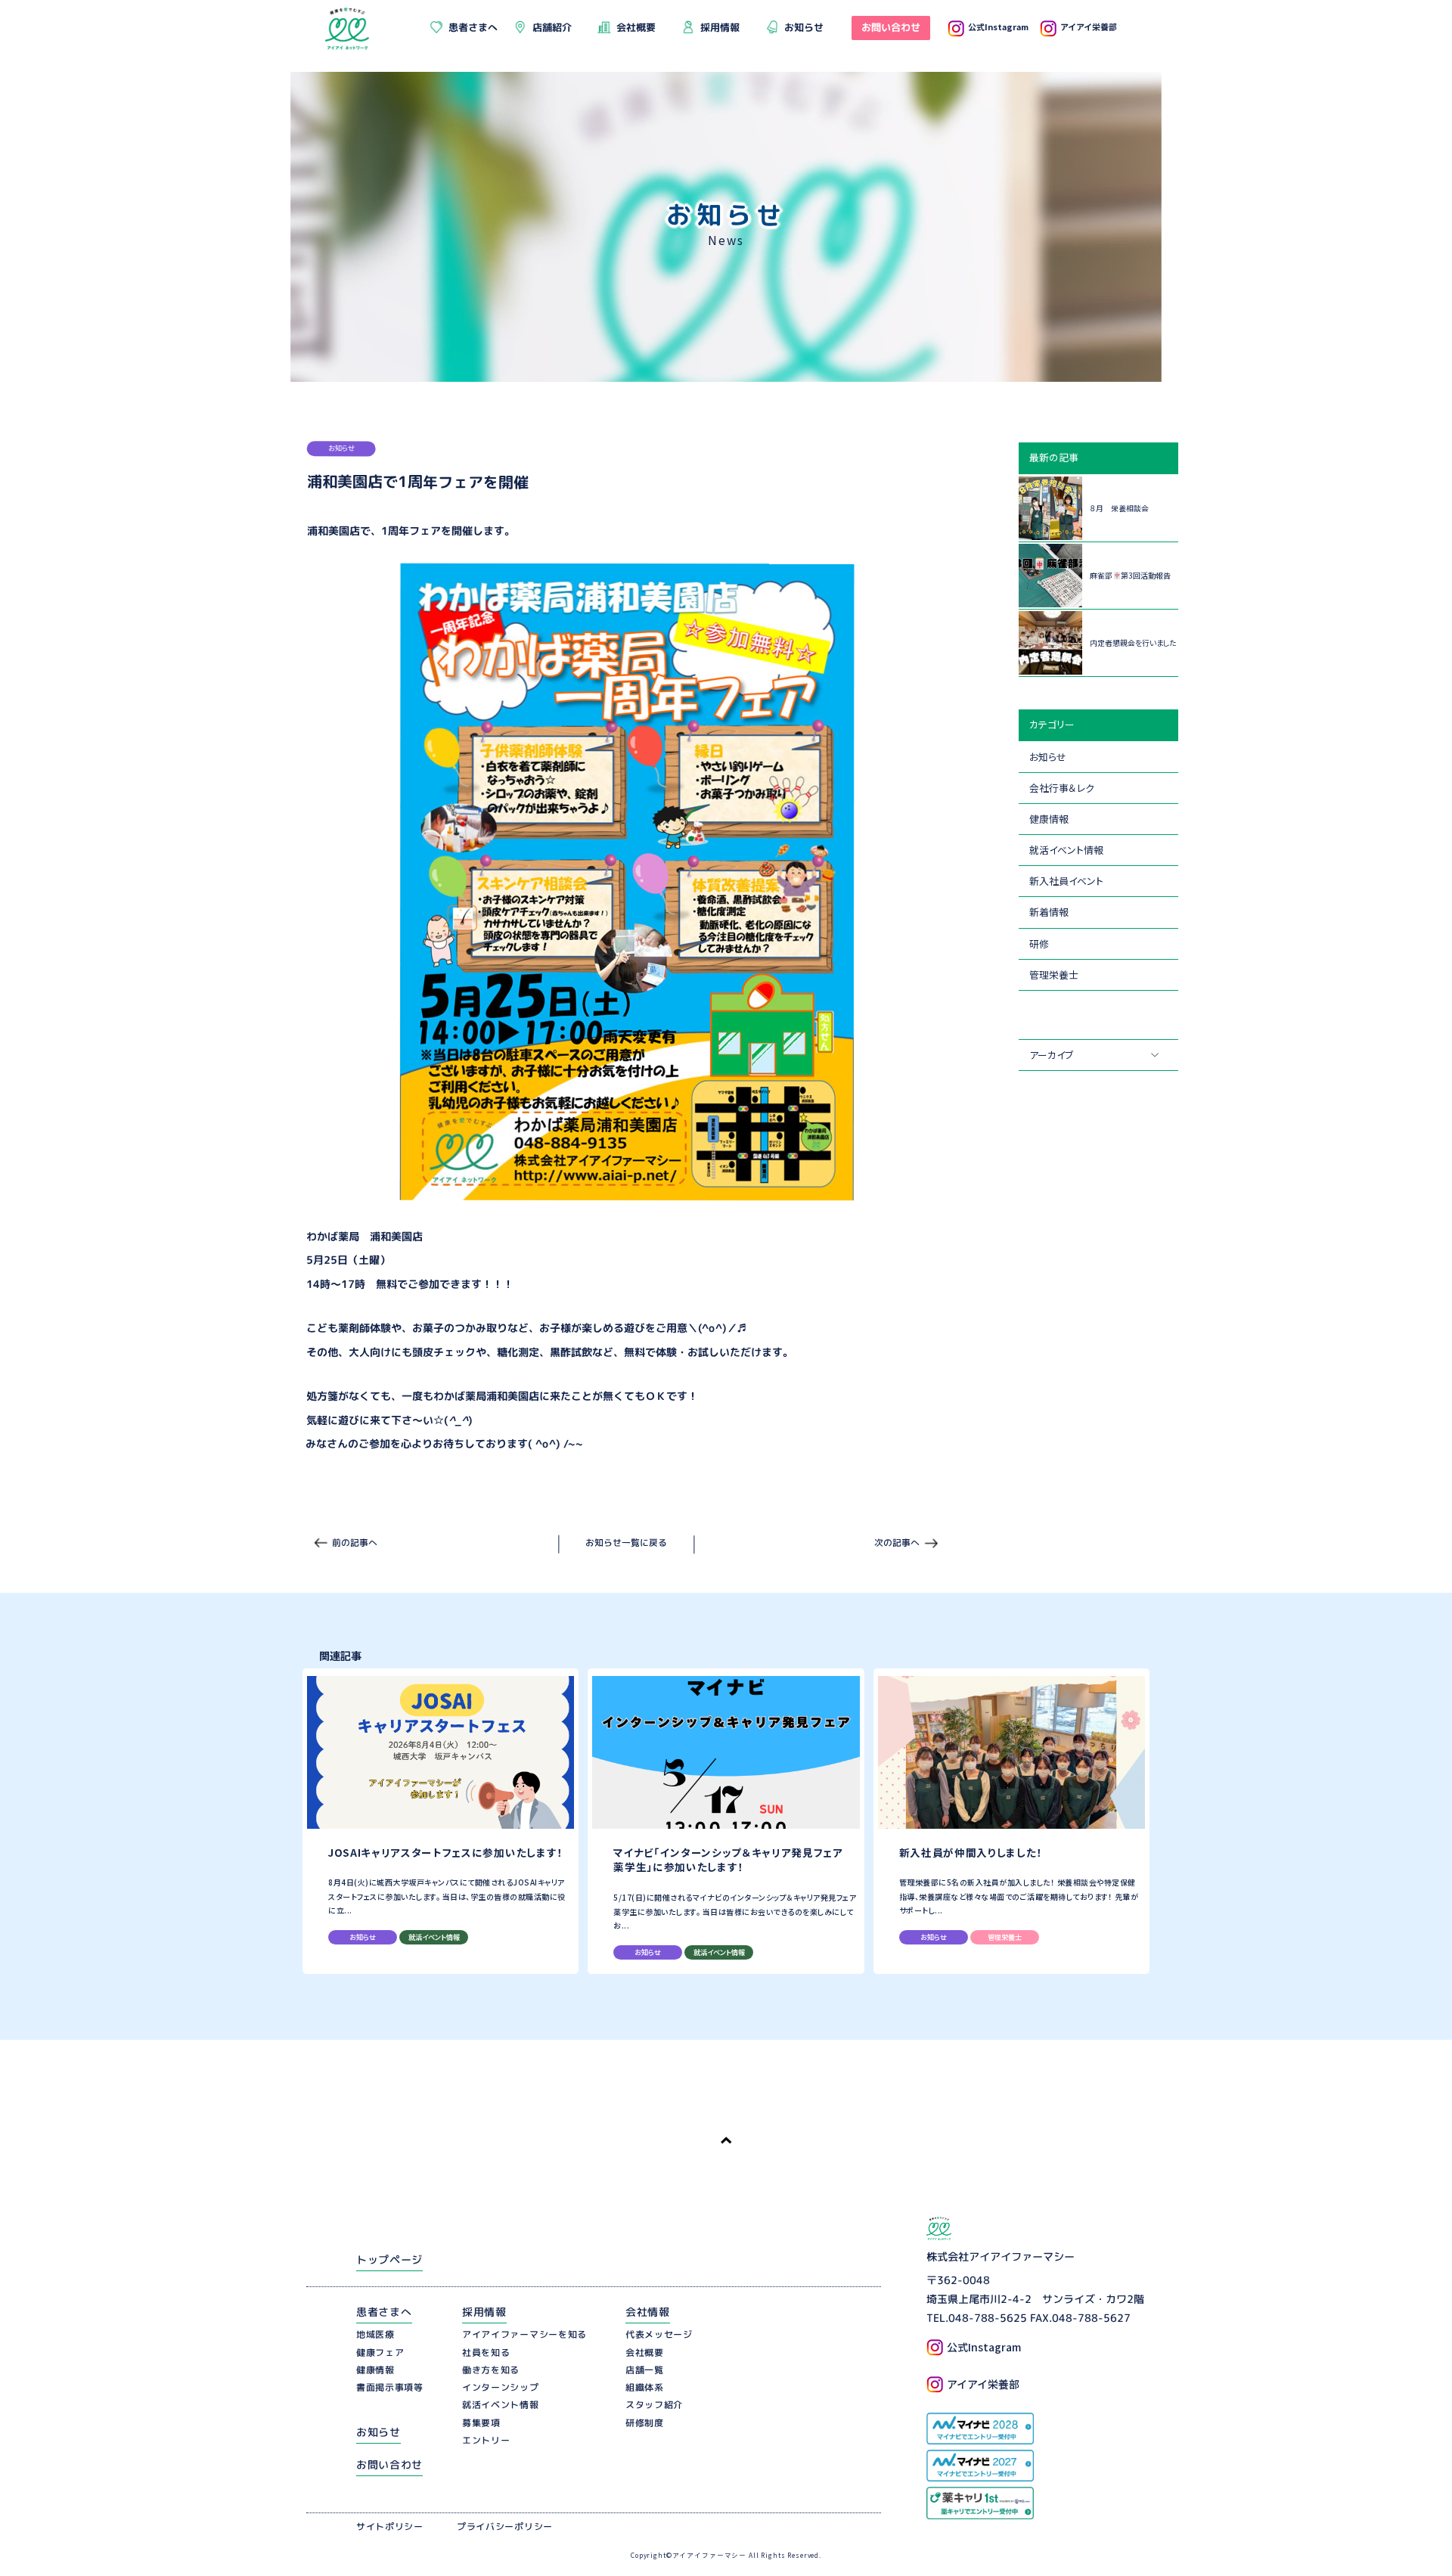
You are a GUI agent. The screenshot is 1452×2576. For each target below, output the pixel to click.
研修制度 (645, 2423)
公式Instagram (998, 26)
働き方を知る (491, 2370)
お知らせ (1048, 757)
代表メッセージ (659, 2334)
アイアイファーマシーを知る (524, 2334)
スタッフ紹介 (654, 2405)
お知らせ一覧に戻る (626, 1542)
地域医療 (375, 2334)
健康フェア (380, 2353)
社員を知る (486, 2353)
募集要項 (481, 2423)
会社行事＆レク (1062, 788)
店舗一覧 (645, 2370)
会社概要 (645, 2353)
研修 (1039, 943)
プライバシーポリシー (505, 2526)
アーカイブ (1051, 1055)
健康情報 (1049, 819)
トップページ (389, 2259)
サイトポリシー (390, 2526)
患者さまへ (384, 2312)
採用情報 (484, 2312)
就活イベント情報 (1066, 850)
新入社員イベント (1066, 881)
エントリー (486, 2440)
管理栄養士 (1054, 975)
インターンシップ (501, 2387)
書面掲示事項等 (390, 2387)
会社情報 (648, 2312)
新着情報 (1049, 912)
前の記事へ (355, 1542)
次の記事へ (897, 1542)
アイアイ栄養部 (1089, 26)
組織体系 (645, 2387)
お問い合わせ (389, 2464)
